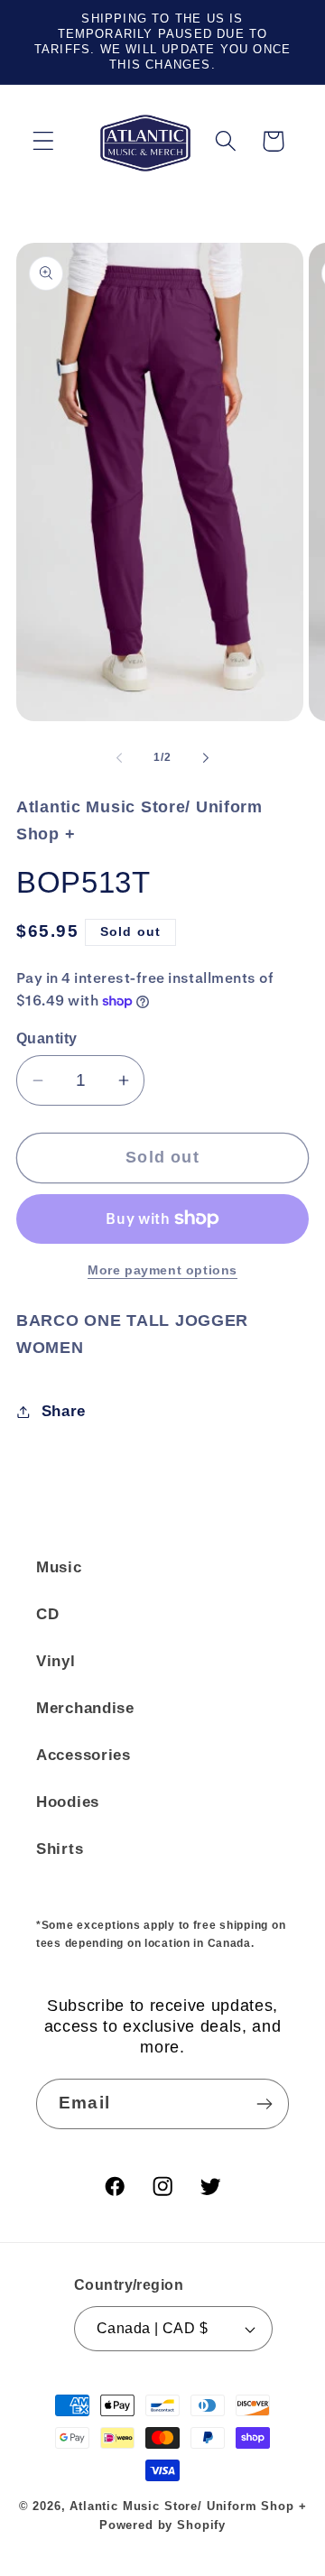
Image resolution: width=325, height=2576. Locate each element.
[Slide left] (119, 757)
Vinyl (56, 1661)
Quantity (47, 1038)
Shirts (60, 1849)
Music (59, 1567)
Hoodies (68, 1802)
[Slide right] (206, 757)
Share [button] (64, 1411)
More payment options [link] (162, 1270)
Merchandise (85, 1708)
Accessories (84, 1755)
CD (47, 1614)
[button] (44, 141)
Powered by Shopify (162, 2525)
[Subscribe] (264, 2104)
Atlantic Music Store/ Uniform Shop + (188, 2506)
